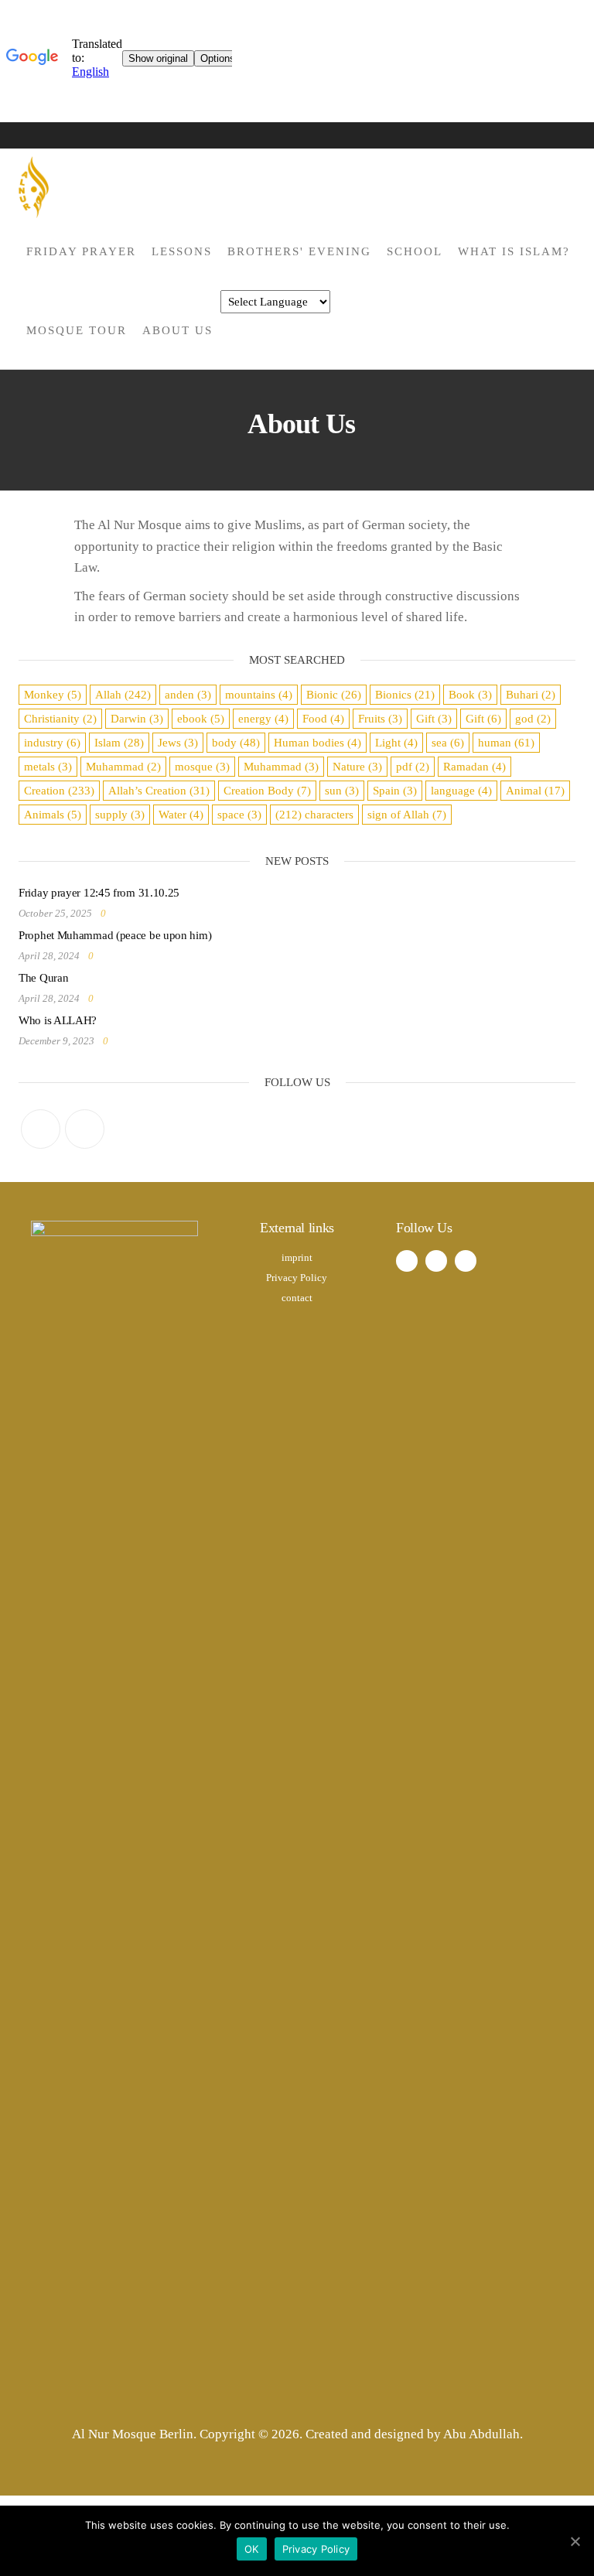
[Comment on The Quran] (106, 998)
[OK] (575, 2541)
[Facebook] (41, 1129)
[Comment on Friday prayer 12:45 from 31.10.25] (118, 913)
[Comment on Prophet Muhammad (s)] (106, 956)
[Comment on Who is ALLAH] (120, 1041)
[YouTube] (85, 1129)
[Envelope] (466, 1261)
